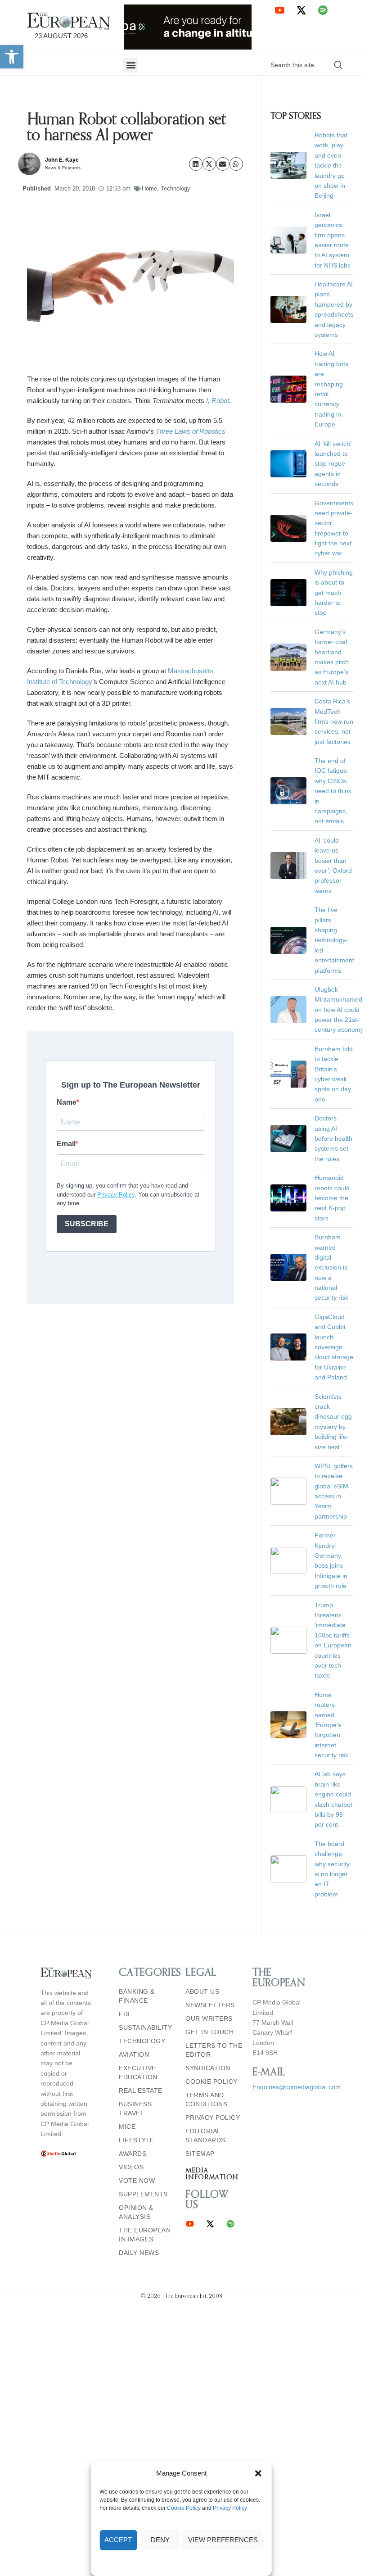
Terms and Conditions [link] (206, 2100)
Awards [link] (133, 2154)
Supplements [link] (143, 2194)
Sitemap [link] (200, 2154)
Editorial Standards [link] (205, 2136)
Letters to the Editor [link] (214, 2050)
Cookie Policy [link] (184, 2508)
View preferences (223, 2540)
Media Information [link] (212, 2174)
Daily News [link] (139, 2253)
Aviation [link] (134, 2054)
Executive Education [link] (138, 2073)
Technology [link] (175, 188)
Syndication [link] (208, 2068)
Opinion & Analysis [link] (136, 2212)
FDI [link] (124, 2014)
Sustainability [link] (145, 2027)
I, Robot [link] (218, 401)
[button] (258, 2473)
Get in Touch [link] (209, 2032)
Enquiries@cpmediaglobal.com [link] (297, 2087)
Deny (160, 2540)
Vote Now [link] (137, 2181)
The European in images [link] (145, 2235)
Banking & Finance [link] (137, 1996)
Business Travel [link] (135, 2109)
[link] (12, 57)
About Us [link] (202, 1991)
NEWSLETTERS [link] (210, 2005)
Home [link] (149, 188)
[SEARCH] (338, 65)
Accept (118, 2540)
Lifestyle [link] (137, 2140)
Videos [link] (131, 2167)
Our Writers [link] (209, 2018)
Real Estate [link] (141, 2091)
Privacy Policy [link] (230, 2508)
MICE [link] (127, 2127)
